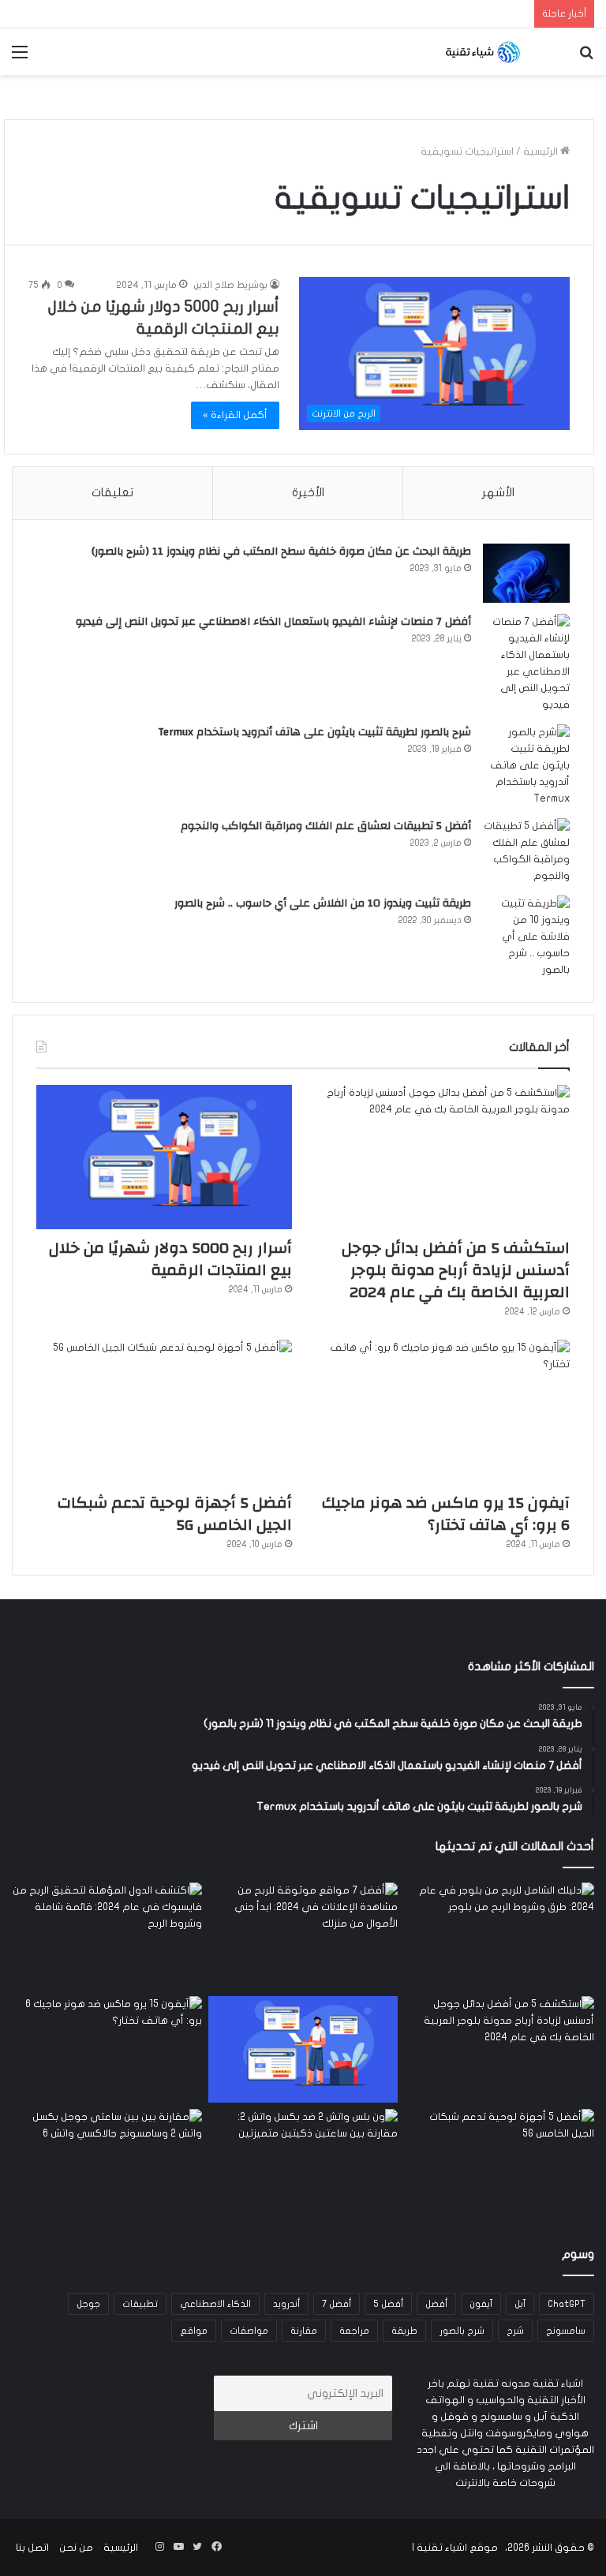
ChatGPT (567, 2304)
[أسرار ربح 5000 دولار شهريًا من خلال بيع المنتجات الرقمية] (164, 1157)
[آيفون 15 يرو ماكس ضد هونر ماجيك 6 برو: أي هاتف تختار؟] (442, 1412)
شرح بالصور (462, 2331)
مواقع (194, 2331)
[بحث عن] (586, 58)
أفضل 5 (388, 2304)
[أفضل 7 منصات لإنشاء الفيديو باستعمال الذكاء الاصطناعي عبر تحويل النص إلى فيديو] (526, 664)
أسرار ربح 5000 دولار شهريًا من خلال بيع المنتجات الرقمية (170, 1259)
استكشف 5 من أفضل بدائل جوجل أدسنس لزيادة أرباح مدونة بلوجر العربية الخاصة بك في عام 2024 (456, 1270)
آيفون (481, 2304)
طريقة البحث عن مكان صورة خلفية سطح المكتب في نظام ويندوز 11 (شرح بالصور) (281, 551)
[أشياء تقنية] (483, 52)
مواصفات (249, 2331)
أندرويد (286, 2304)
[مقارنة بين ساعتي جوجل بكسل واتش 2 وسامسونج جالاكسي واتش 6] (107, 2163)
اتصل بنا (32, 2548)
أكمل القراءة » (235, 415)
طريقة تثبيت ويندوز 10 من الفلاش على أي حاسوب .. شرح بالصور (323, 903)
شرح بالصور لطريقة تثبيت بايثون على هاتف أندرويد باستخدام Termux (314, 732)
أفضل (436, 2304)
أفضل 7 (337, 2304)
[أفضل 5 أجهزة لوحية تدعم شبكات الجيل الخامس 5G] (164, 1412)
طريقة (404, 2331)
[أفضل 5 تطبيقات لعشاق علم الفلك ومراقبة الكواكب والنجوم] (526, 851)
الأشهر (498, 492)
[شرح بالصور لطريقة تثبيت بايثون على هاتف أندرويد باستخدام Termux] (526, 766)
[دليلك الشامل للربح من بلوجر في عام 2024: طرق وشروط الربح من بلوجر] (499, 1936)
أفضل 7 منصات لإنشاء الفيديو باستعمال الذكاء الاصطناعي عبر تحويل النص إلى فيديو (273, 622)
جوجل (88, 2304)
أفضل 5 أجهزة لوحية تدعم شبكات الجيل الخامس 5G (175, 1514)
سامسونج (566, 2331)
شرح (515, 2331)
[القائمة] (20, 58)
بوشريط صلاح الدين (230, 285)
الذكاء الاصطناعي (215, 2304)
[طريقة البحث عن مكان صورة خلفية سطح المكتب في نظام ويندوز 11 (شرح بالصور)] (526, 573)
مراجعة (354, 2331)
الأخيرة (308, 492)
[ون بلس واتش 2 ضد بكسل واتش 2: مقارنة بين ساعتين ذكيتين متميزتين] (303, 2163)
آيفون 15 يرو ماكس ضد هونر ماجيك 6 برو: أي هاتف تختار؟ (446, 1514)
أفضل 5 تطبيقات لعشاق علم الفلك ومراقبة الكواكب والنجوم (326, 826)
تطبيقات (140, 2304)
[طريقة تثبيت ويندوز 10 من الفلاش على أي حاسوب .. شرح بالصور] (526, 937)
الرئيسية (542, 151)
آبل (520, 2304)
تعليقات (112, 492)
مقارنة (304, 2331)
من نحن (76, 2548)
